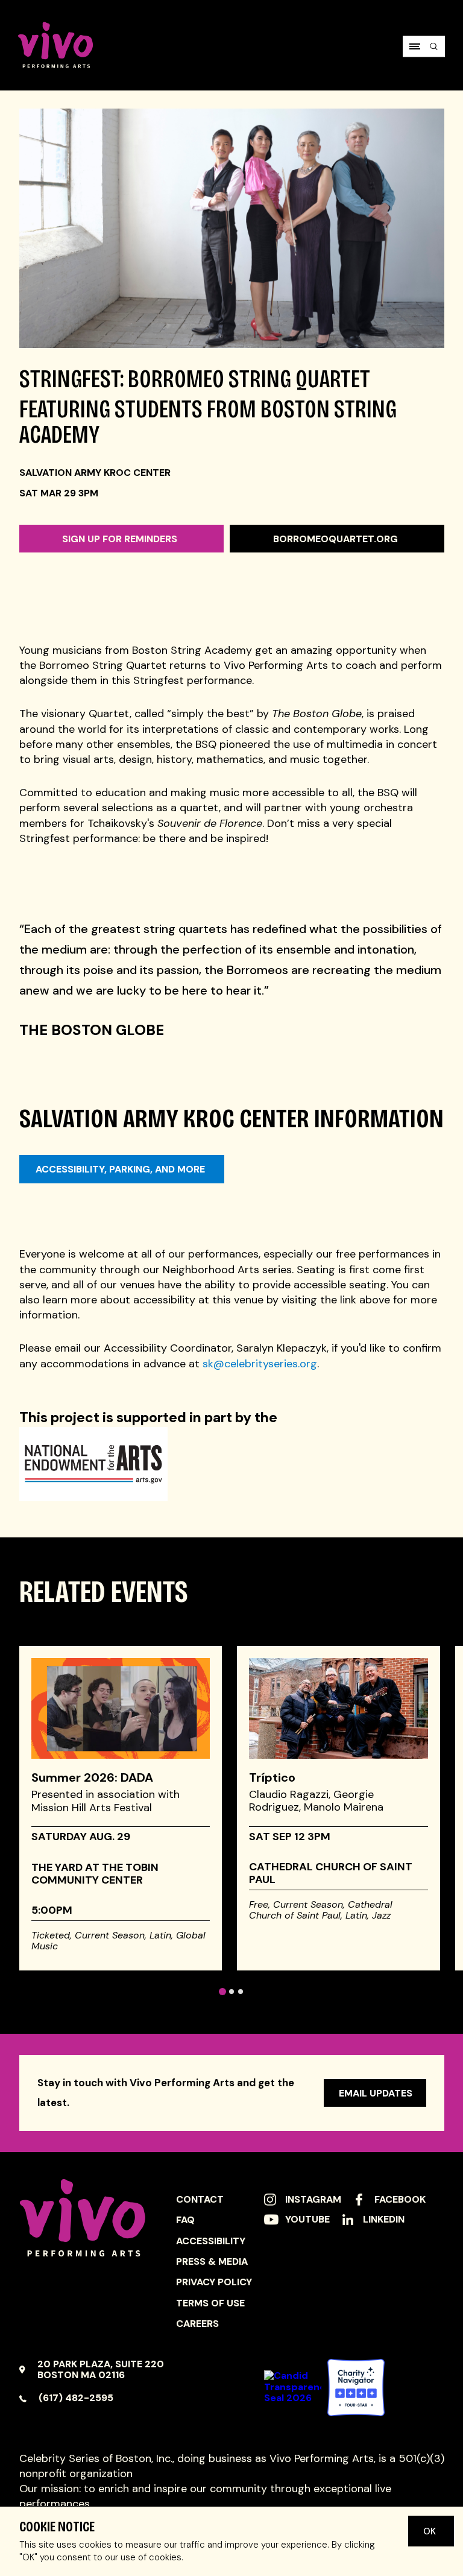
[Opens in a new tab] (356, 2388)
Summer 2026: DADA (92, 1777)
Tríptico (272, 1777)
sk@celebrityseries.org (260, 1364)
